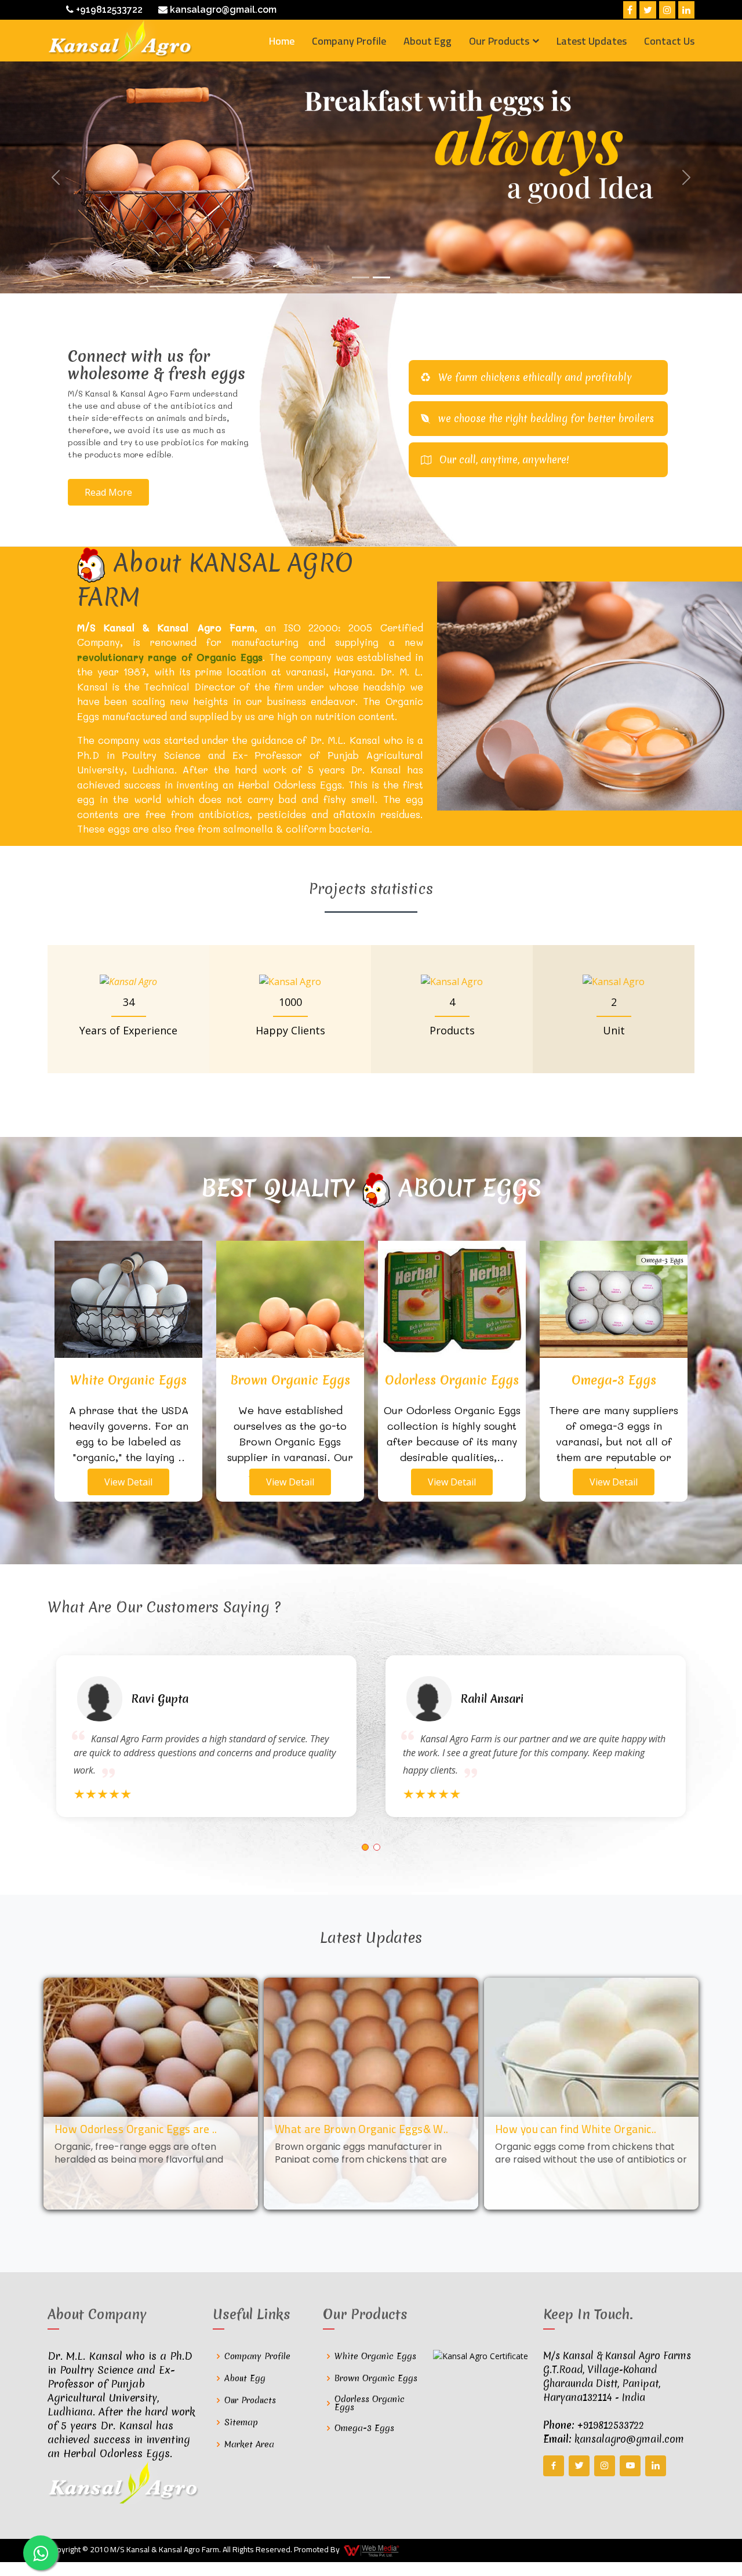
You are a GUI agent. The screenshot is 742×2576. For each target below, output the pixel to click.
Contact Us (669, 41)
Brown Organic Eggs (376, 2378)
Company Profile (349, 41)
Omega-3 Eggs (364, 2428)
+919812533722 (108, 10)
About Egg (428, 41)
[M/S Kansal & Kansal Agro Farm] (120, 41)
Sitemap (241, 2422)
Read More (108, 492)
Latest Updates (592, 41)
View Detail (128, 1482)
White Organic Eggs (375, 2356)
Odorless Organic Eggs (370, 2403)
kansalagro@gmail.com (222, 10)
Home (282, 41)
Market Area (249, 2444)
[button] (365, 1847)
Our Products (250, 2400)
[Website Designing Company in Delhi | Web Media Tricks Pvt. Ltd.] (372, 2550)
